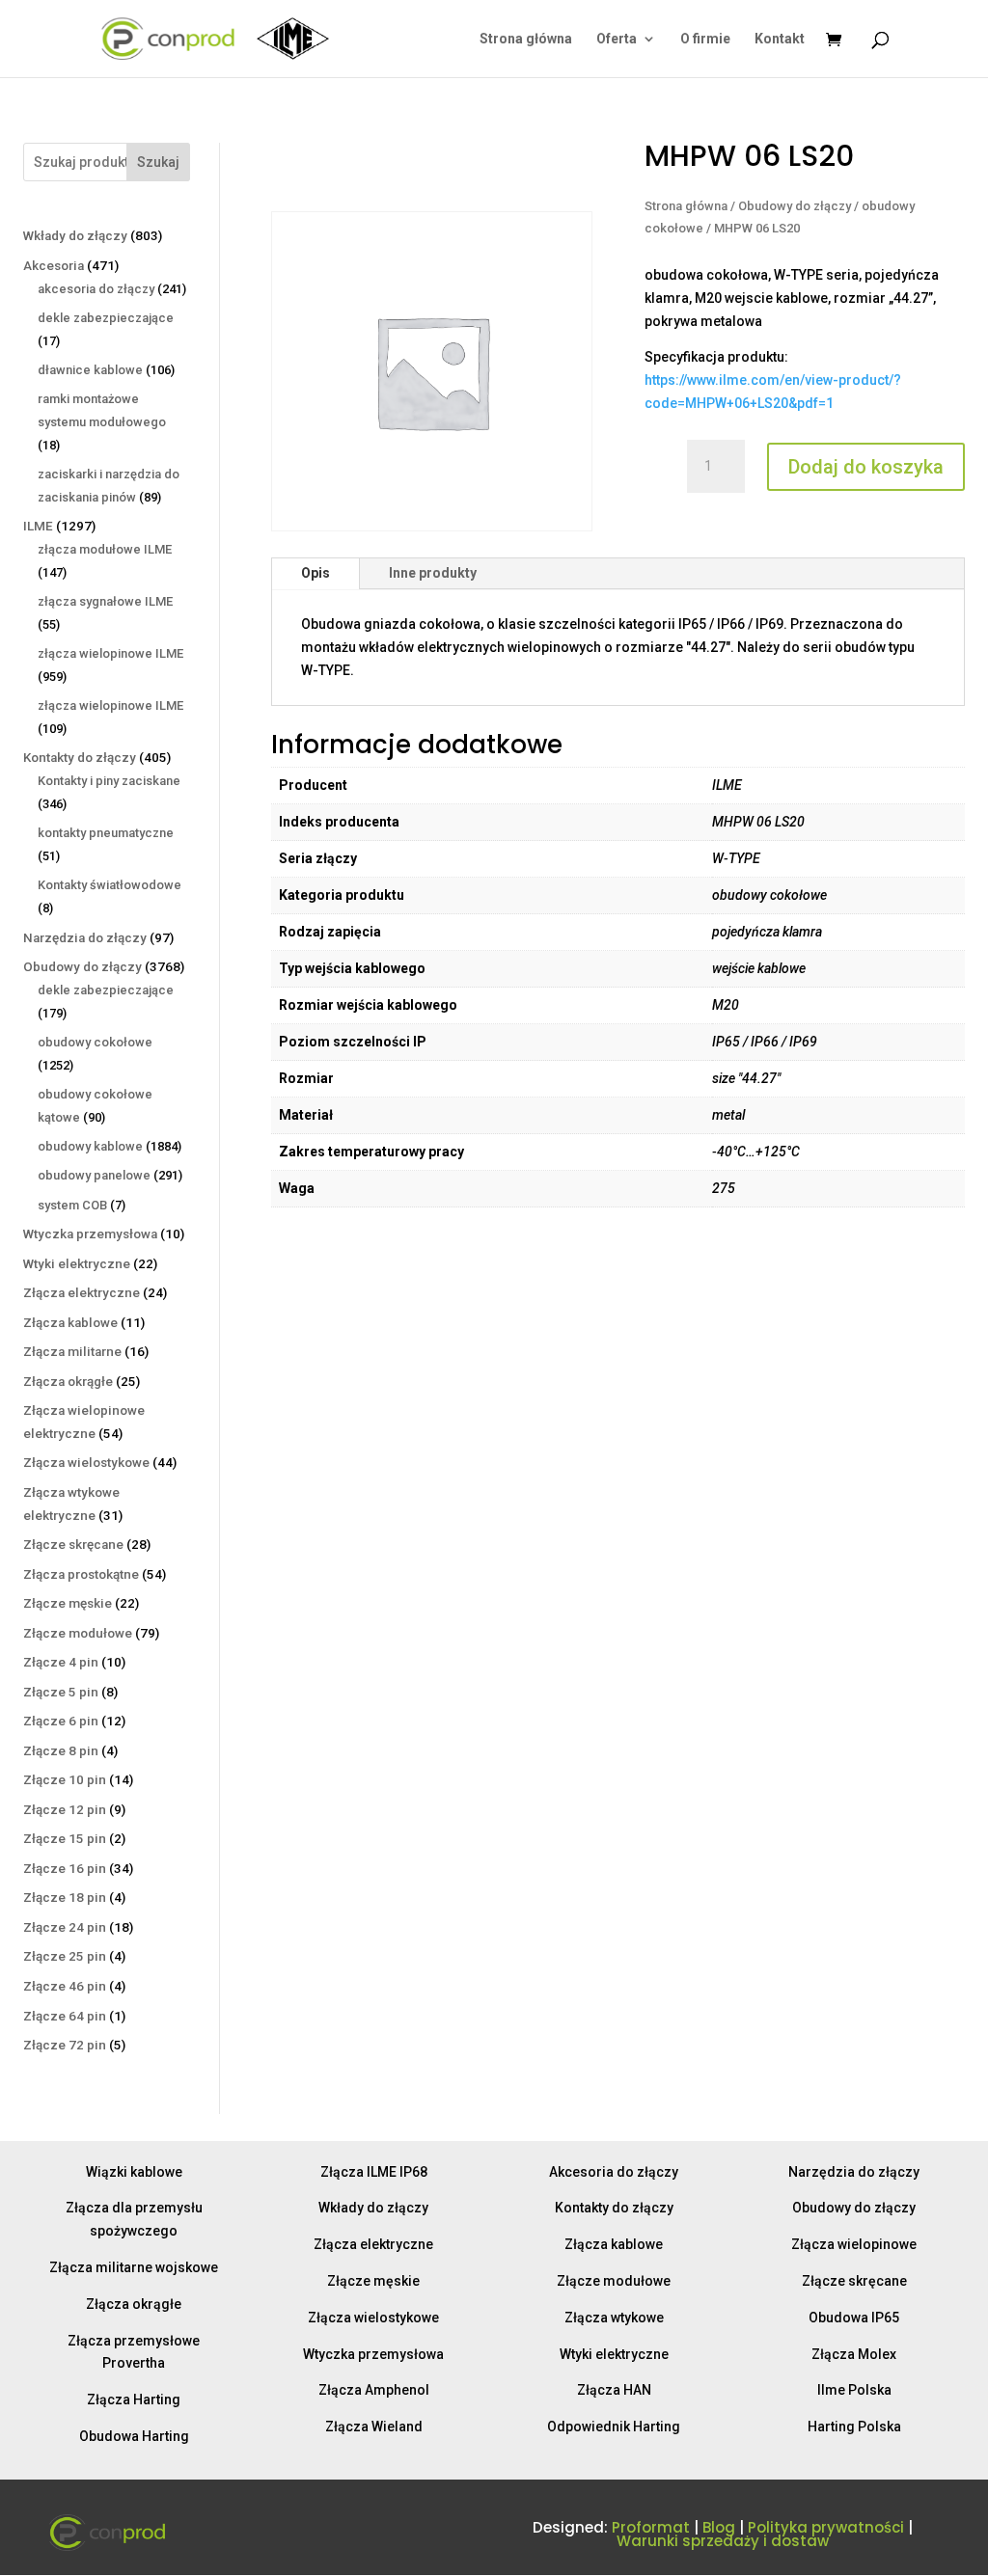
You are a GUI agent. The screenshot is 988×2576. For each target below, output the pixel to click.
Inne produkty (433, 573)
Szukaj (158, 162)
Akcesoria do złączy (614, 2172)
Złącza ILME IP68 (374, 2172)
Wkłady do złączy (373, 2208)
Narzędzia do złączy (854, 2172)
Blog (719, 2527)
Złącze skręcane (854, 2281)
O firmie (705, 39)
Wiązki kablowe (134, 2172)
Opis (316, 573)
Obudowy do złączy (795, 206)
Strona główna (526, 39)
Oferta (617, 39)
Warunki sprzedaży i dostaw (723, 2541)
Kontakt (780, 39)
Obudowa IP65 (854, 2318)
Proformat (651, 2527)
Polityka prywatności (826, 2527)
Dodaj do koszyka (866, 467)
